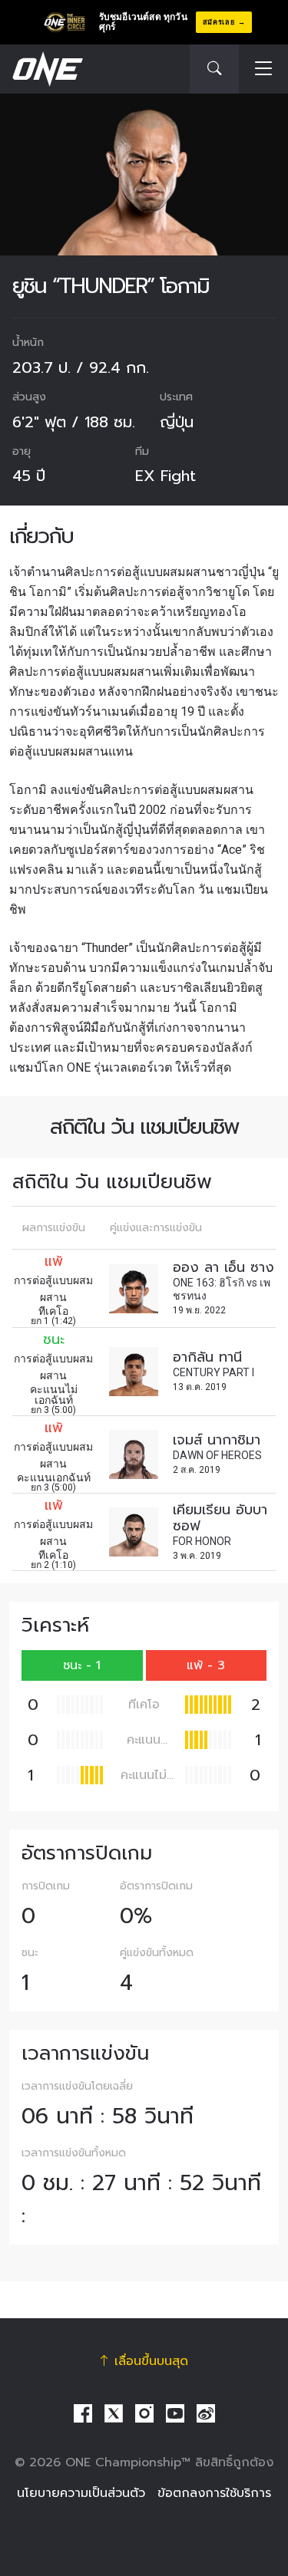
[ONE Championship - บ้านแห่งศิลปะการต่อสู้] (46, 69)
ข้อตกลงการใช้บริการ (214, 2493)
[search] (214, 69)
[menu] (263, 69)
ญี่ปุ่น (177, 422)
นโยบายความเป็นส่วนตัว (81, 2493)
